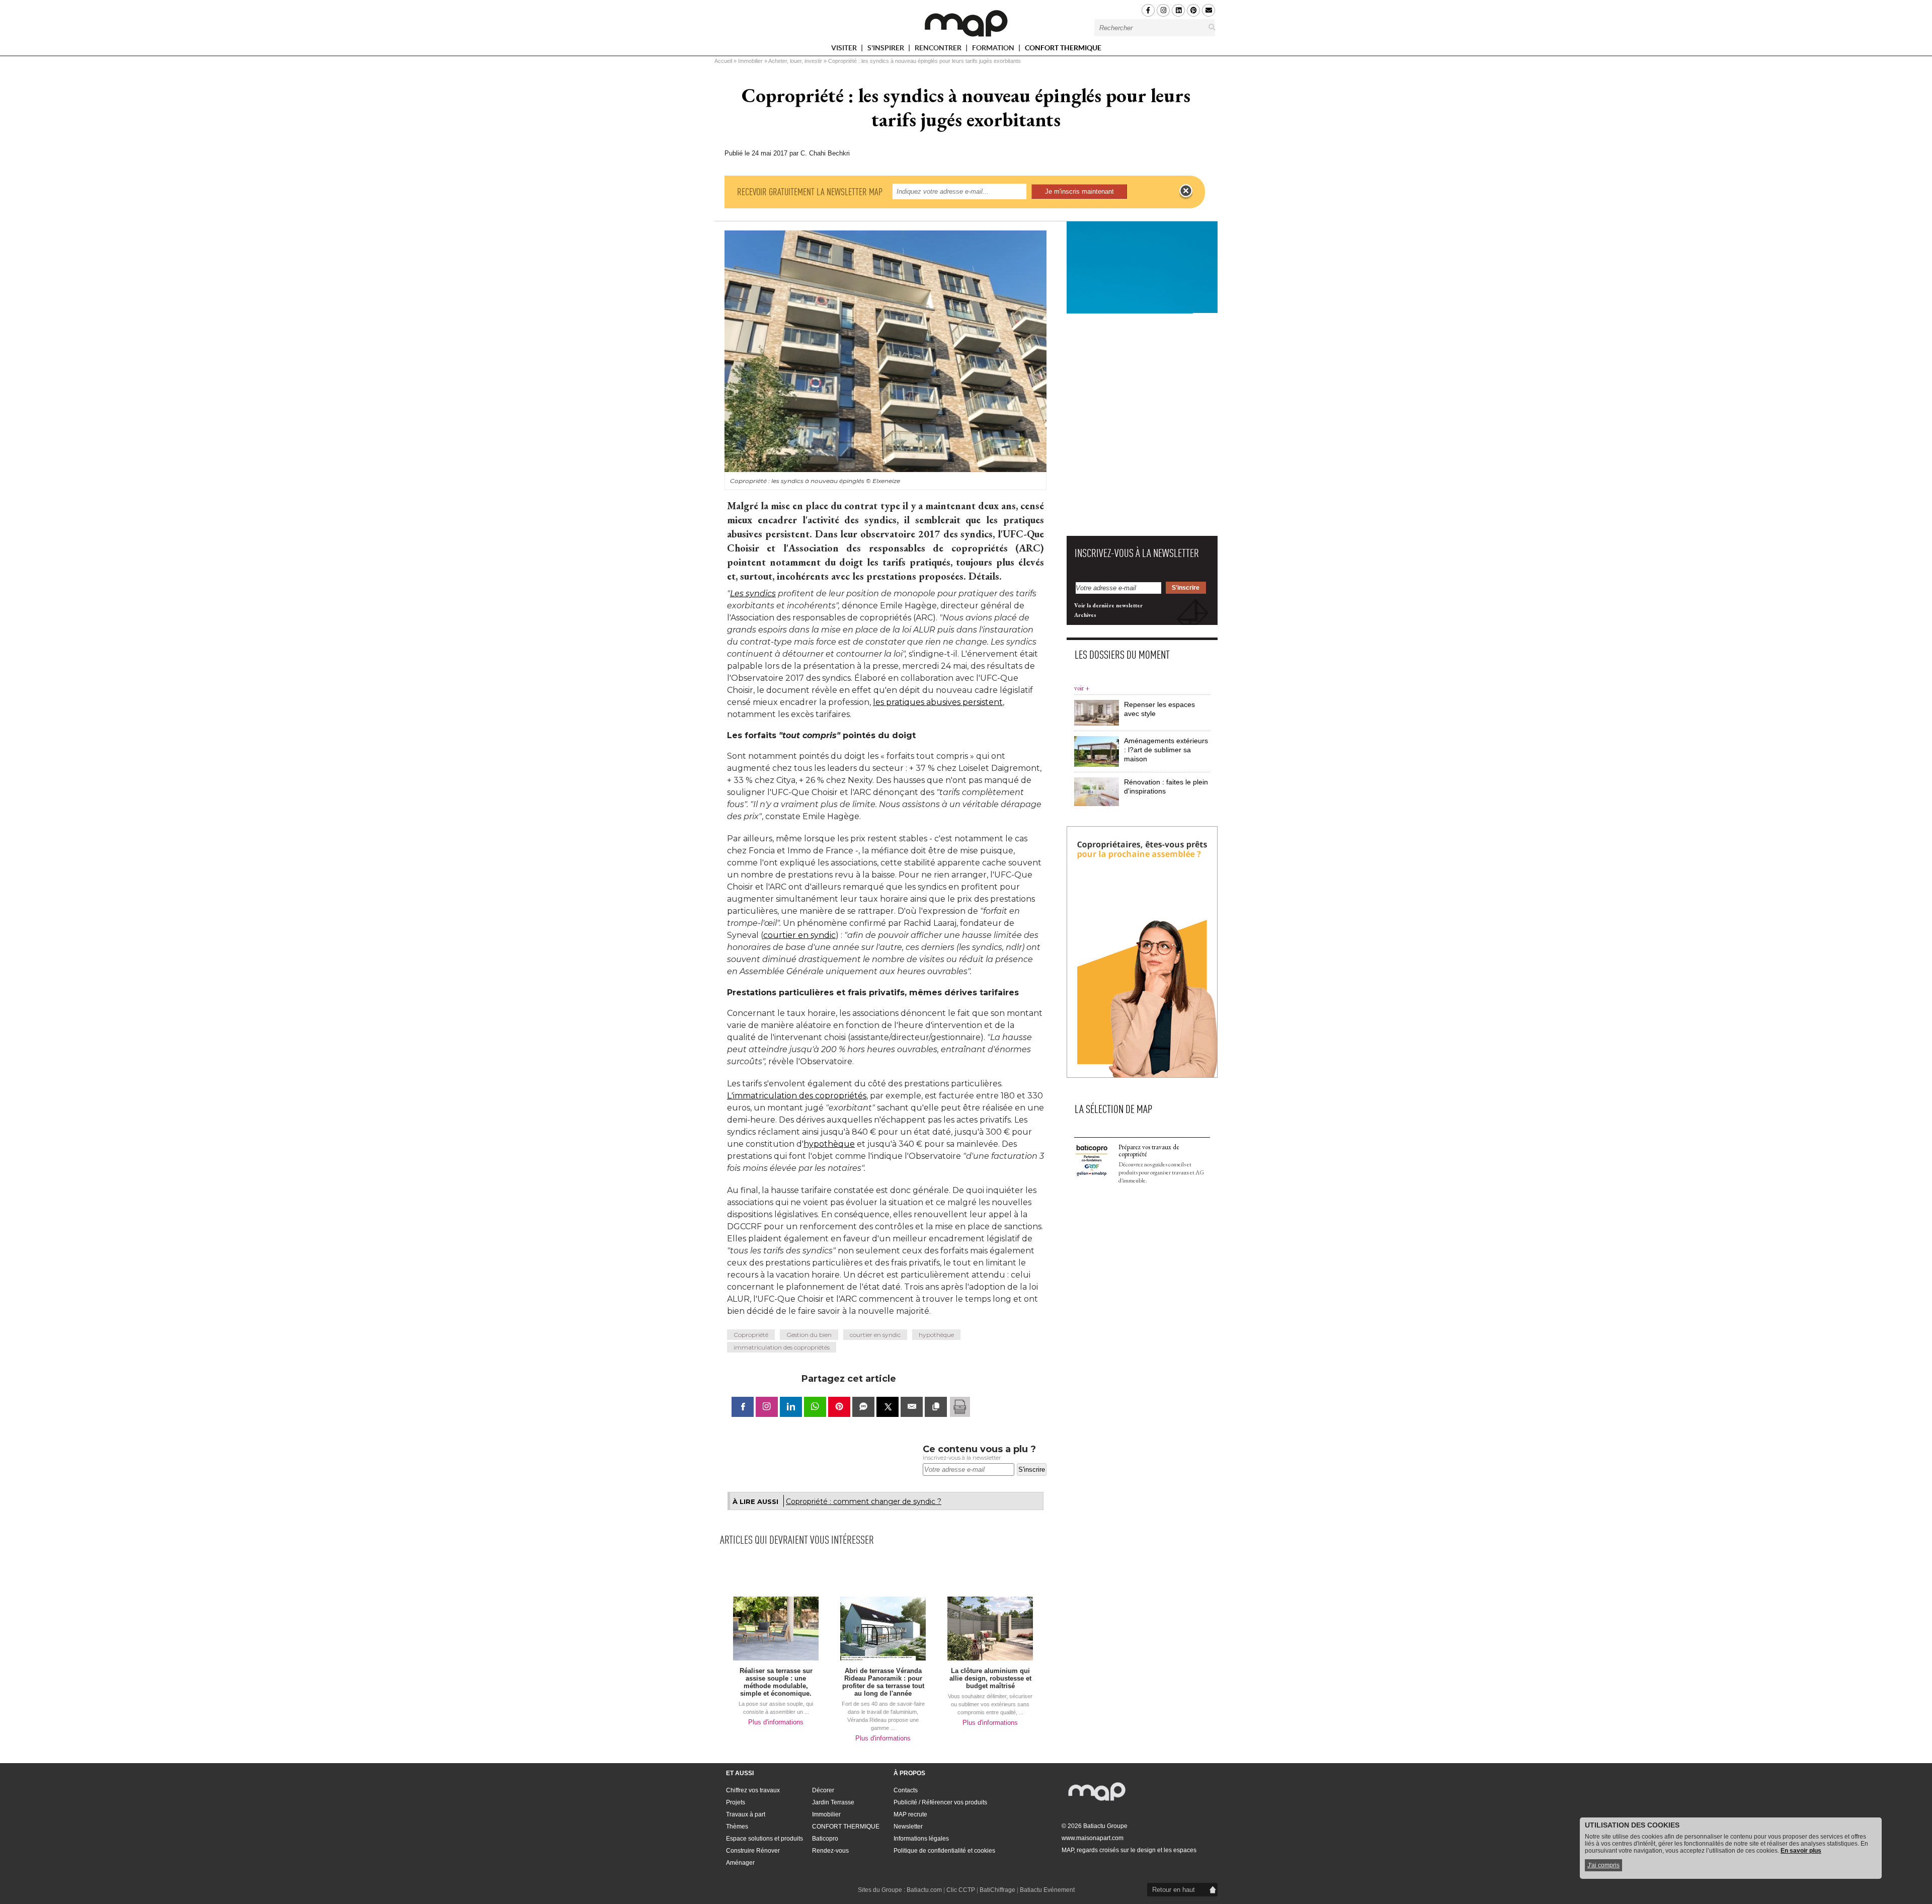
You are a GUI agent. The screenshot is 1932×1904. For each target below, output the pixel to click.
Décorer (823, 1790)
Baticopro (825, 1839)
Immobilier (750, 61)
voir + (1082, 688)
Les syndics (753, 593)
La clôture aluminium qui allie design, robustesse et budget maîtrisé (990, 1678)
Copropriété (751, 1335)
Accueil (723, 61)
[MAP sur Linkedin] (1178, 10)
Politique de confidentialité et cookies (944, 1851)
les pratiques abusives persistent (938, 702)
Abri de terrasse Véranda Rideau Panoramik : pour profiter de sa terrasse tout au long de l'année (883, 1682)
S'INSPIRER (887, 50)
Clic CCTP (961, 1890)
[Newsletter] (1209, 10)
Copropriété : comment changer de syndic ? (864, 1501)
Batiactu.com (924, 1890)
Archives (1085, 615)
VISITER (845, 50)
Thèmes (737, 1827)
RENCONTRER (939, 50)
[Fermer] (1186, 191)
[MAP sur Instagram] (1163, 10)
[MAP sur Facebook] (1148, 10)
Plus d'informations (776, 1722)
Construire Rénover (753, 1851)
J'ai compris (1603, 1865)
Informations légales (921, 1839)
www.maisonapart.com (1093, 1838)
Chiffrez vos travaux (753, 1790)
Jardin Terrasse (833, 1802)
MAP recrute (910, 1814)
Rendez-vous (830, 1851)
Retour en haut (1174, 1890)
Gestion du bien (809, 1335)
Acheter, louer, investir (795, 61)
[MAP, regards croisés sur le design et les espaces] (966, 23)
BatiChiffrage (997, 1890)
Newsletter (908, 1827)
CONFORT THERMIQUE (1063, 48)
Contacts (906, 1790)
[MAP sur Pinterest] (1193, 10)
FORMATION (994, 50)
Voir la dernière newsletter (1108, 605)
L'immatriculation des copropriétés (797, 1096)
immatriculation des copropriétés (782, 1347)
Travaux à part (746, 1814)
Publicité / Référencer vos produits (940, 1802)
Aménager (740, 1863)
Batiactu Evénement (1047, 1890)
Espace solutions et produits (764, 1839)
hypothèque (829, 1144)
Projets (736, 1802)
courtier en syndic (799, 935)
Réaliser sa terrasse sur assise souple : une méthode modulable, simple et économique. (776, 1682)
